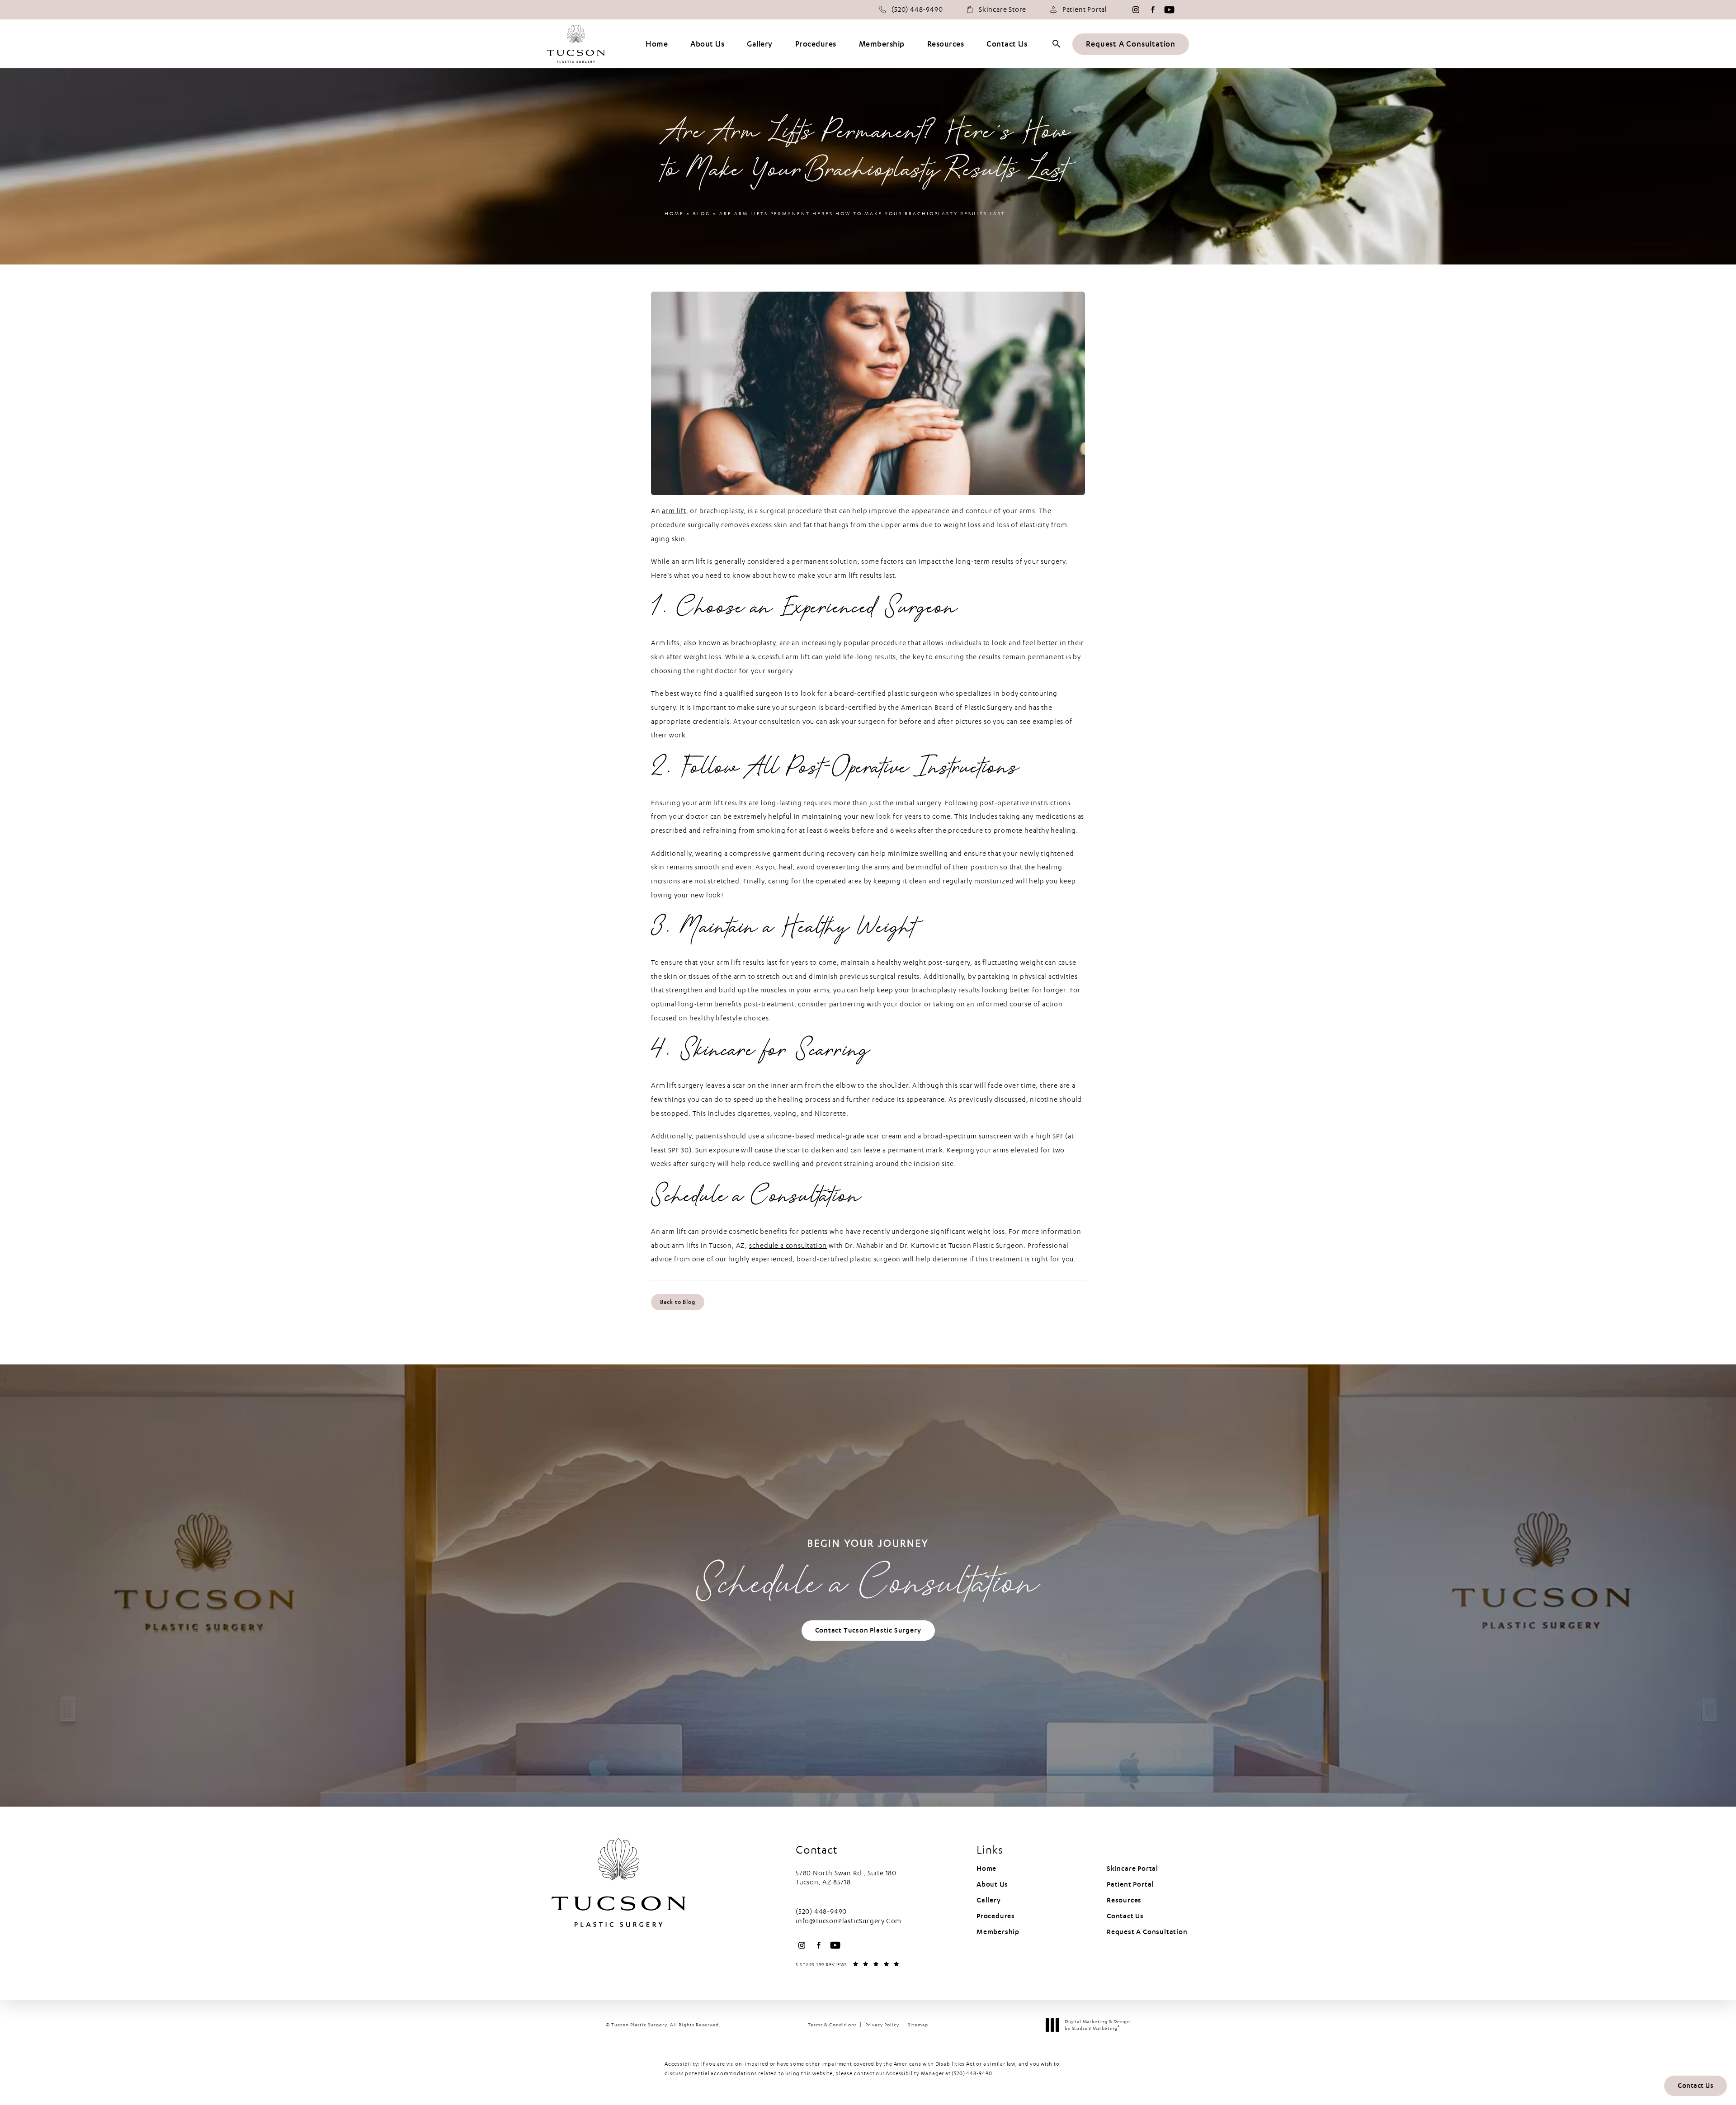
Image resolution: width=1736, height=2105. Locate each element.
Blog (702, 214)
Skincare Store (1002, 9)
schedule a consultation (788, 1246)
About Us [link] (707, 44)
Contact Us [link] (1007, 44)
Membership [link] (882, 44)
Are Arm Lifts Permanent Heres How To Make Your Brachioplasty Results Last (862, 214)
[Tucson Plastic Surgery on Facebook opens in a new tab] (1153, 10)
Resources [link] (946, 44)
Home (674, 214)
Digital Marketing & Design (1097, 2025)
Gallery (989, 1900)
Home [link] (657, 44)
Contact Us (1125, 1916)
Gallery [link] (760, 44)
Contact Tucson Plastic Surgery (868, 1630)
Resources (1124, 1900)
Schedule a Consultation (868, 1574)
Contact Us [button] (1696, 2086)
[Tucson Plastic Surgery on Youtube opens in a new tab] (1169, 10)
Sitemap (918, 2025)
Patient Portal (1085, 9)
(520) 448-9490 (972, 2073)
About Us (992, 1884)
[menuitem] (1136, 10)
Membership (998, 1932)
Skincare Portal (1132, 1869)
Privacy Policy (882, 2025)
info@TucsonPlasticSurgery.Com (849, 1921)
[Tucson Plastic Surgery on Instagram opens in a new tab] (1136, 10)
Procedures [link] (816, 44)
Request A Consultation (1131, 44)
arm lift (674, 511)
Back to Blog (678, 1302)
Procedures (996, 1916)
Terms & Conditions (832, 2025)
